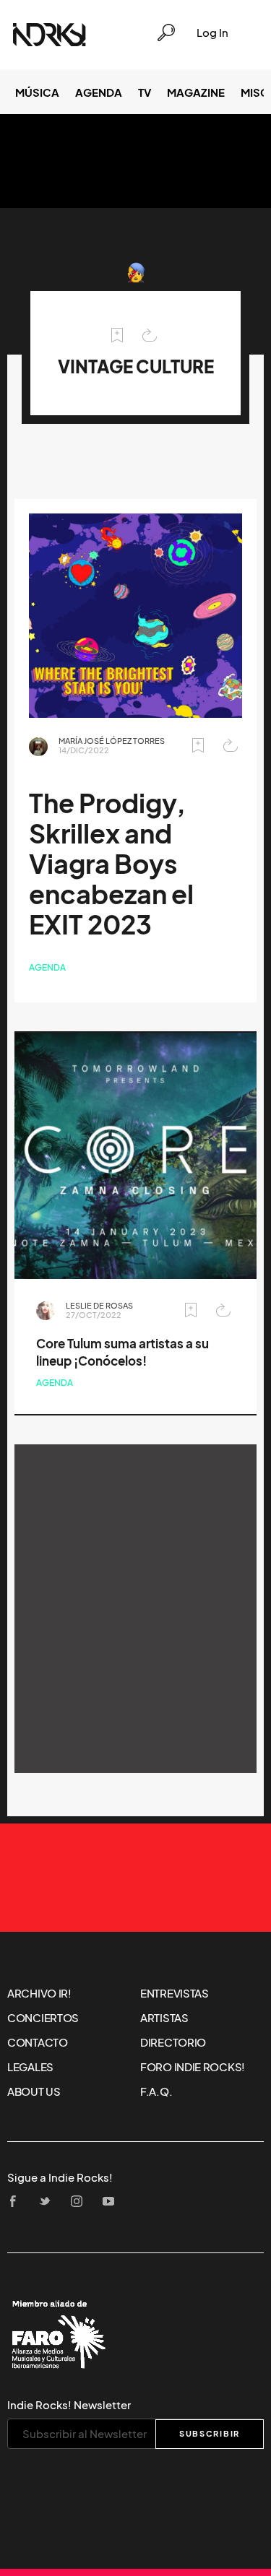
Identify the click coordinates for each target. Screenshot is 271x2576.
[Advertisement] (135, 1609)
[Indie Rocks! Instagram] (81, 2202)
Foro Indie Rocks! (193, 2067)
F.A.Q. (156, 2091)
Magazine (196, 92)
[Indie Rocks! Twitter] (49, 2202)
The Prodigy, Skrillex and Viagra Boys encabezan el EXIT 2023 (111, 864)
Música (37, 92)
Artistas (164, 2018)
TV (145, 92)
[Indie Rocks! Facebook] (17, 2202)
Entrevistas (175, 1993)
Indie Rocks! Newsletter (69, 2405)
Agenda (99, 92)
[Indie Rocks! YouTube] (113, 2202)
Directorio (173, 2042)
